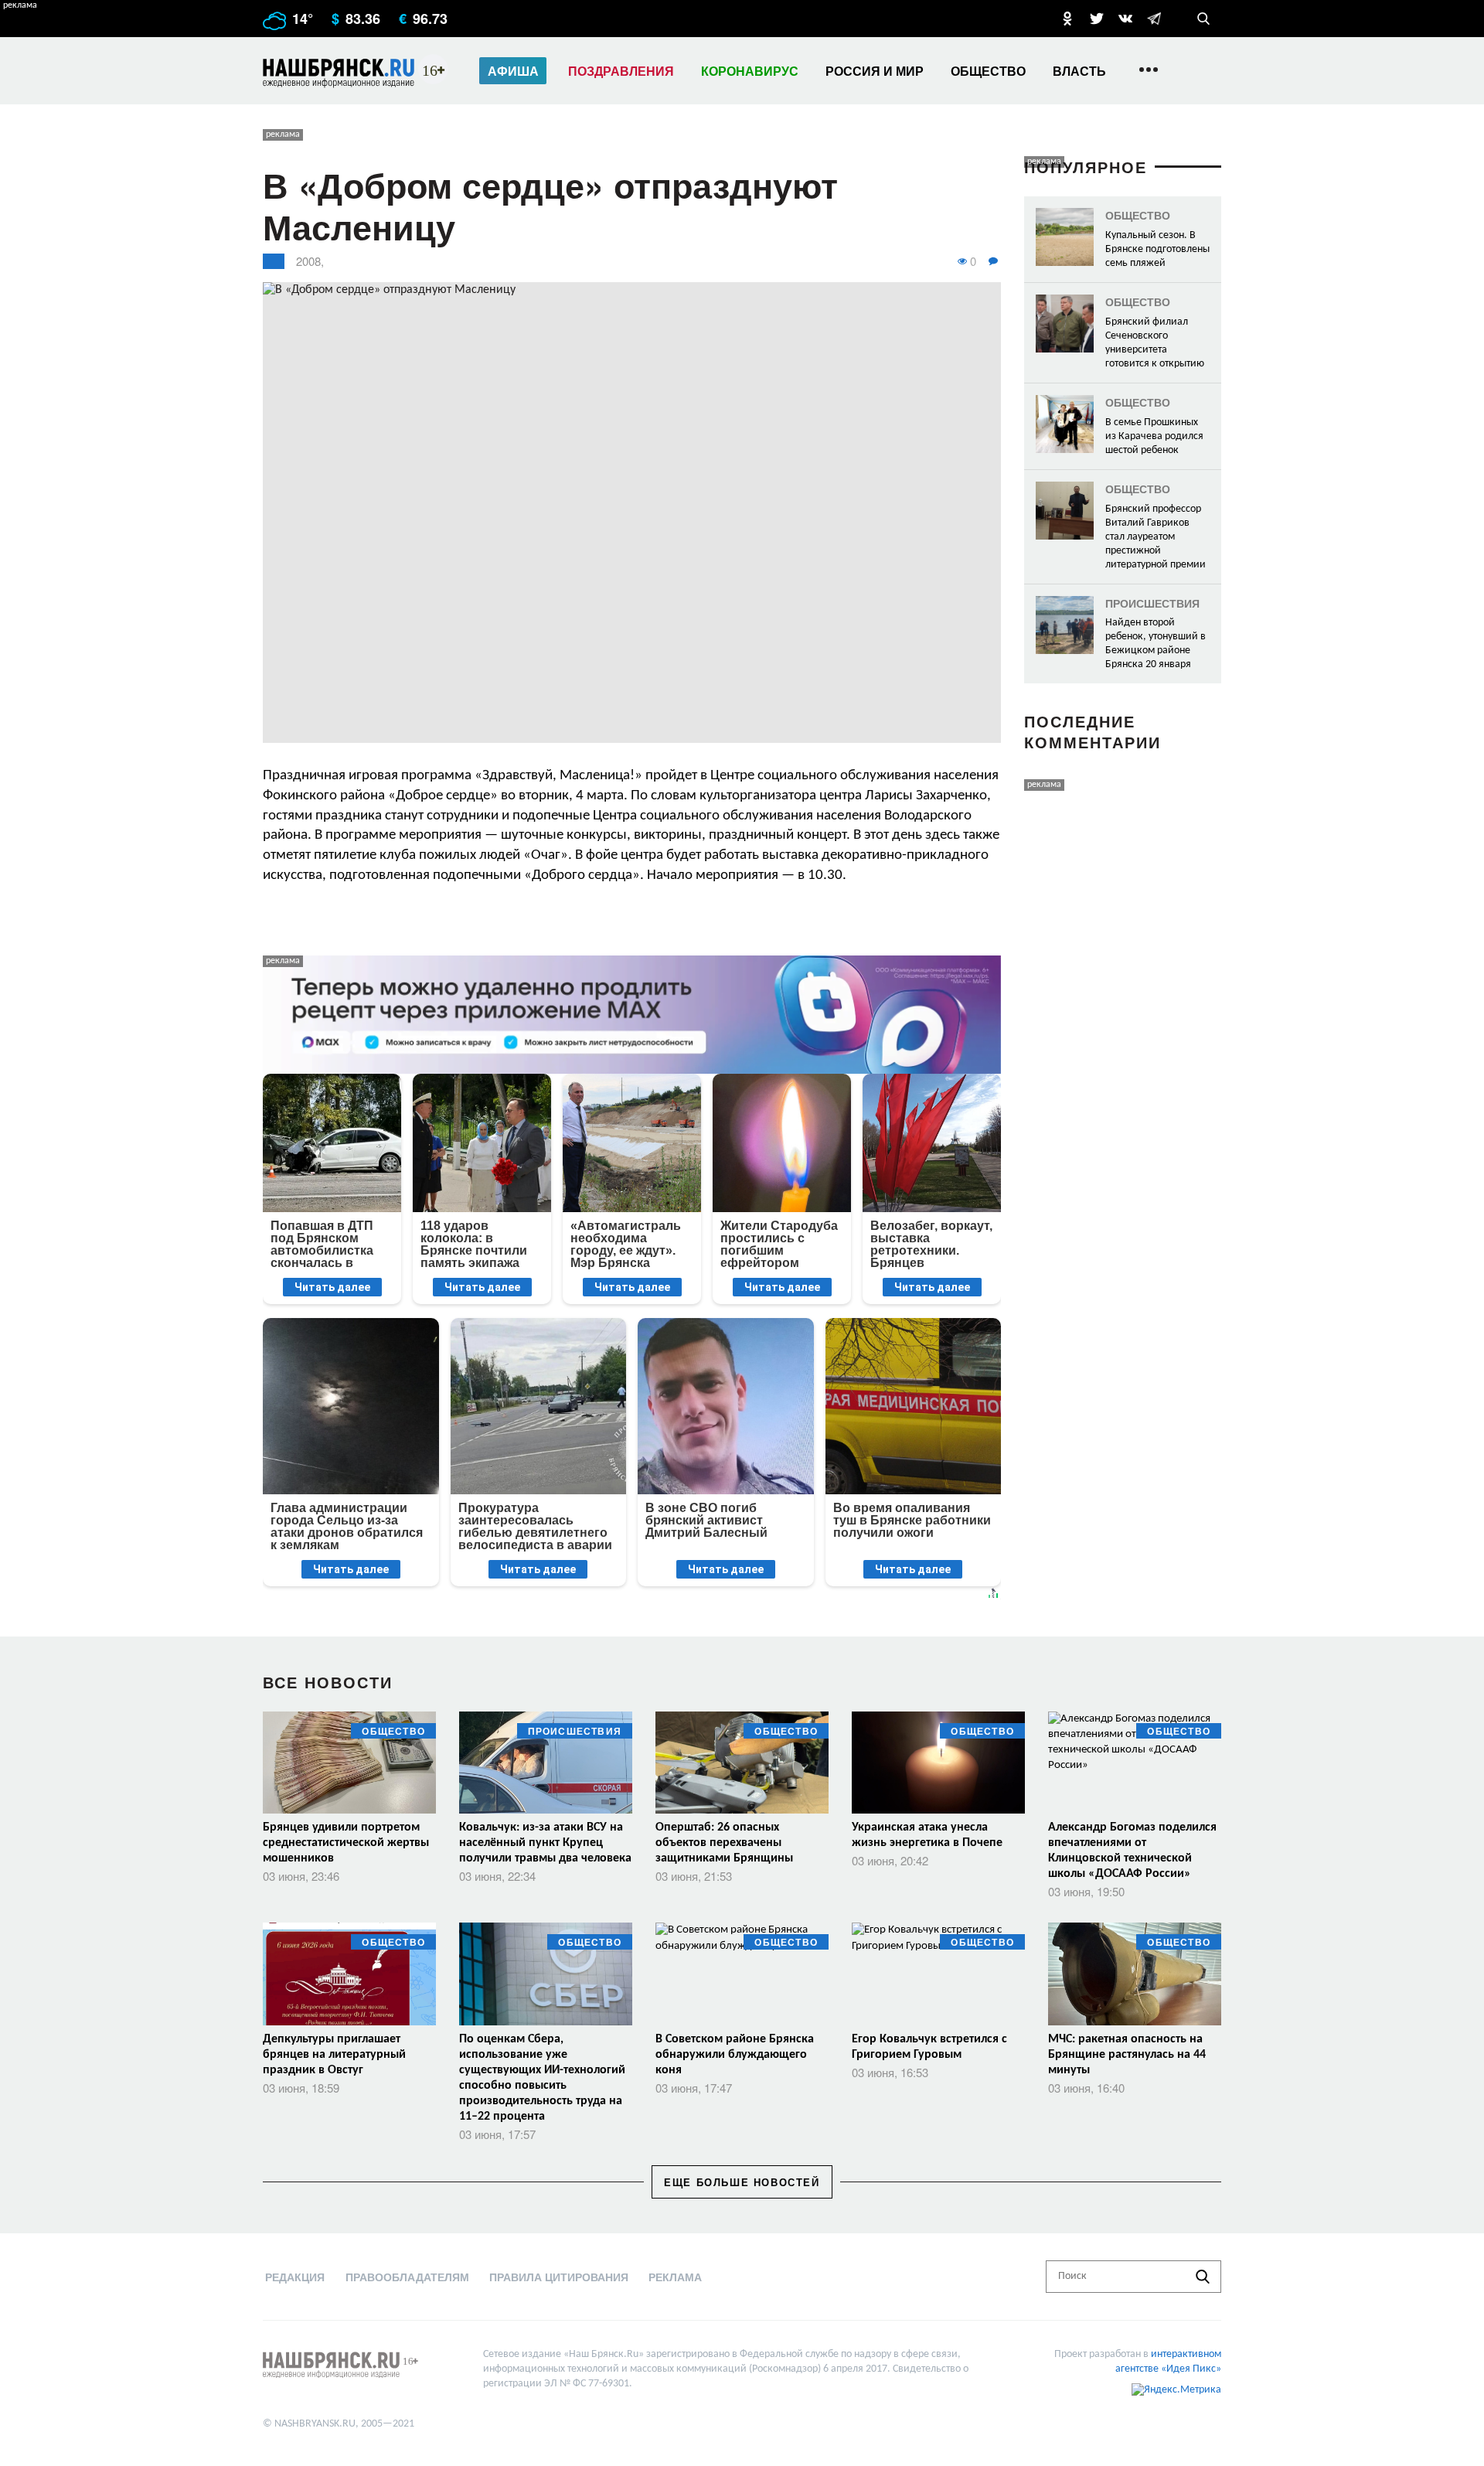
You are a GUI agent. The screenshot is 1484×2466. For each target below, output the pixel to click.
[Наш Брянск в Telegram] (1154, 19)
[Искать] (1203, 2277)
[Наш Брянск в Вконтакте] (1125, 19)
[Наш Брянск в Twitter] (1097, 19)
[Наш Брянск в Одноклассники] (1067, 19)
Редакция (295, 2277)
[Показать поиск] (1203, 19)
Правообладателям (407, 2277)
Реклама (675, 2277)
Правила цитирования (559, 2277)
